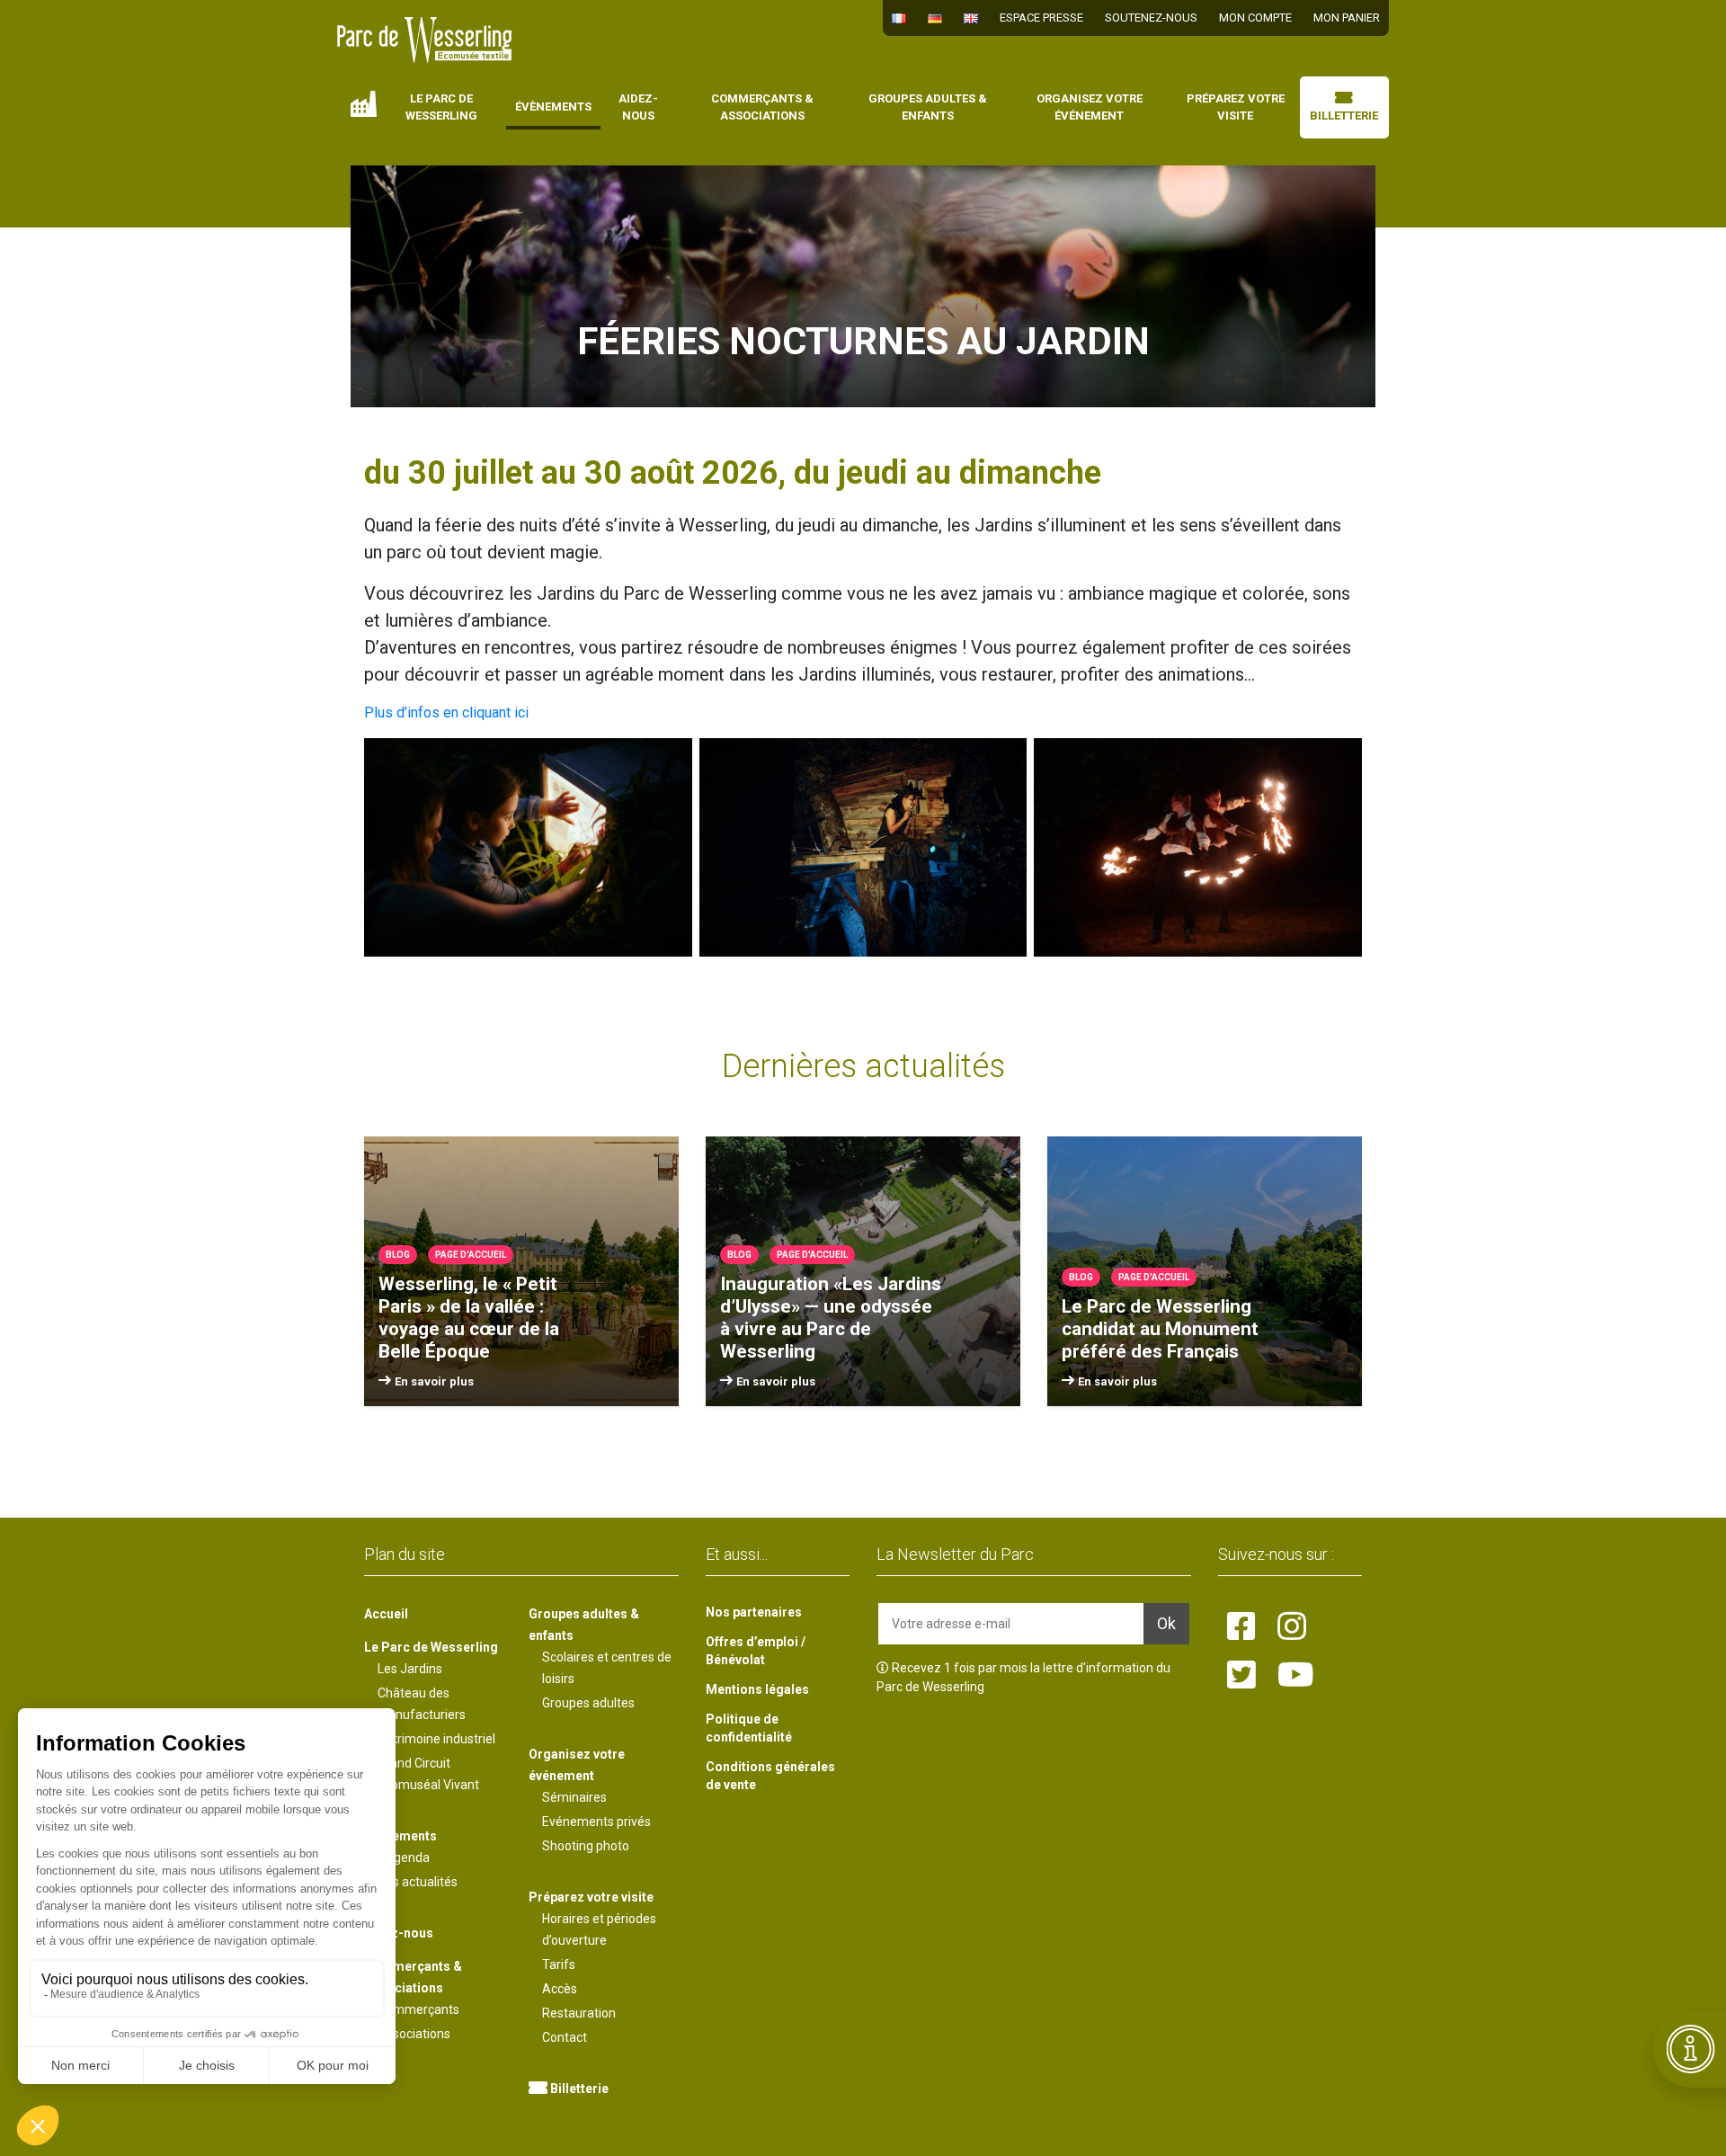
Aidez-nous (638, 107)
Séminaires (574, 1797)
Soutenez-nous (1151, 18)
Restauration (579, 2013)
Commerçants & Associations (762, 107)
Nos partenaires (754, 1612)
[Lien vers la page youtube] (1296, 1676)
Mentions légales (757, 1689)
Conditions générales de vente (770, 1776)
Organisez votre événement (1090, 107)
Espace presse (1041, 18)
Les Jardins (410, 1669)
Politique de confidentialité (749, 1728)
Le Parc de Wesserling (441, 107)
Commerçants (418, 2009)
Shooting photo (586, 1846)
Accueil (364, 104)
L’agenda (404, 1858)
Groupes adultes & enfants (928, 107)
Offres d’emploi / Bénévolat (756, 1651)
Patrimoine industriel (436, 1739)
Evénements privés (596, 1822)
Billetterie (1344, 116)
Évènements (553, 107)
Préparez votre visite (1236, 107)
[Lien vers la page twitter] (1241, 1676)
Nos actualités (418, 1882)
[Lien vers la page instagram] (1292, 1627)
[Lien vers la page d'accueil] (425, 40)
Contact (565, 2037)
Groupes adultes (588, 1703)
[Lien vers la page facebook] (1241, 1627)
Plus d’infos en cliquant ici (446, 713)
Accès (560, 1989)
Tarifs (559, 1964)
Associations (414, 2034)
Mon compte (1255, 18)
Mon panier (1347, 18)
